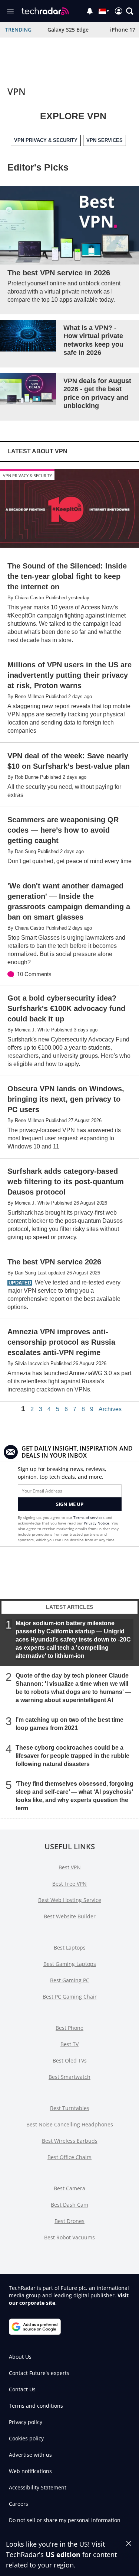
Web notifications (30, 2471)
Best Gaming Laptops (70, 1964)
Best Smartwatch (69, 2077)
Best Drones (69, 2221)
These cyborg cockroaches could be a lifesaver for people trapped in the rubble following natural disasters (72, 1756)
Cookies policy (26, 2438)
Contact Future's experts (39, 2373)
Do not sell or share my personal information (65, 2520)
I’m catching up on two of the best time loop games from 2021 (69, 1724)
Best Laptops (70, 1948)
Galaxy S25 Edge (68, 30)
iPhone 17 (123, 30)
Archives (110, 1409)
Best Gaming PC (70, 1980)
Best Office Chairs (69, 2157)
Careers (19, 2504)
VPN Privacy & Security (27, 475)
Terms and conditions (36, 2406)
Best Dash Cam (69, 2205)
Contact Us (22, 2389)
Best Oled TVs (70, 2060)
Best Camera (69, 2188)
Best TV (69, 2044)
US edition (63, 2554)
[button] (130, 11)
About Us (20, 2357)
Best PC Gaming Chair (70, 1997)
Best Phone (69, 2028)
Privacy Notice (97, 1523)
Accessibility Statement (38, 2487)
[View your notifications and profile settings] (90, 11)
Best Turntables (70, 2108)
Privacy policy (26, 2422)
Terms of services (90, 1517)
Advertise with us (30, 2455)
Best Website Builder (70, 1916)
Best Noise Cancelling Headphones (70, 2124)
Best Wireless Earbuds (70, 2141)
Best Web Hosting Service (70, 1900)
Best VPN (70, 1867)
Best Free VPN (69, 1884)
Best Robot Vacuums (69, 2237)
